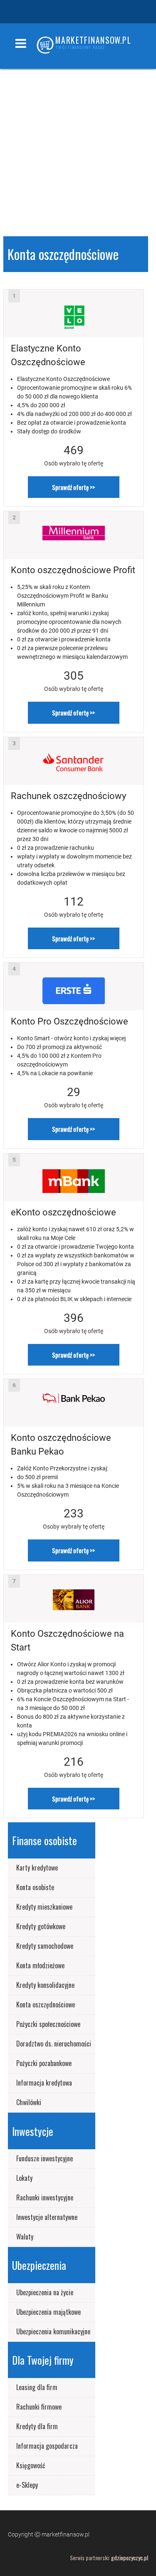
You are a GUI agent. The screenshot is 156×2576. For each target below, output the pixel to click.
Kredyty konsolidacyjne (45, 1985)
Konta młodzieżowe (40, 1965)
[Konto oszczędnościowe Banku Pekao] (74, 1403)
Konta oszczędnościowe (46, 2004)
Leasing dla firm (37, 2387)
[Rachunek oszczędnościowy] (74, 761)
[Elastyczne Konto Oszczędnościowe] (74, 313)
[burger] (21, 35)
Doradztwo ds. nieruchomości (54, 2044)
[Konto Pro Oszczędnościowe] (74, 986)
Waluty (25, 2237)
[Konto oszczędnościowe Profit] (74, 535)
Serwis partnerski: (109, 2557)
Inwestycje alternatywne (47, 2217)
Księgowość (31, 2465)
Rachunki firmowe (39, 2407)
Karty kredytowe (37, 1868)
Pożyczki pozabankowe (44, 2063)
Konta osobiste (35, 1887)
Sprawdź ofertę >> (73, 487)
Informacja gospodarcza (47, 2446)
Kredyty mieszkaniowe (44, 1907)
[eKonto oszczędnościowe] (74, 1177)
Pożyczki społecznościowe (48, 2024)
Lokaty (24, 2178)
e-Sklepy (27, 2485)
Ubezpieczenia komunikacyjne (53, 2331)
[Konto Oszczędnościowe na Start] (74, 1599)
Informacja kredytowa (44, 2083)
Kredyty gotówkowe (41, 1926)
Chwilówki (29, 2102)
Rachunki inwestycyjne (45, 2197)
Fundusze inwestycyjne (45, 2158)
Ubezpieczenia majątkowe (48, 2312)
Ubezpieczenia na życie (45, 2292)
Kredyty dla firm (37, 2426)
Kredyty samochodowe (45, 1946)
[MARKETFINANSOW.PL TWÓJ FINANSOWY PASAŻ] (45, 47)
